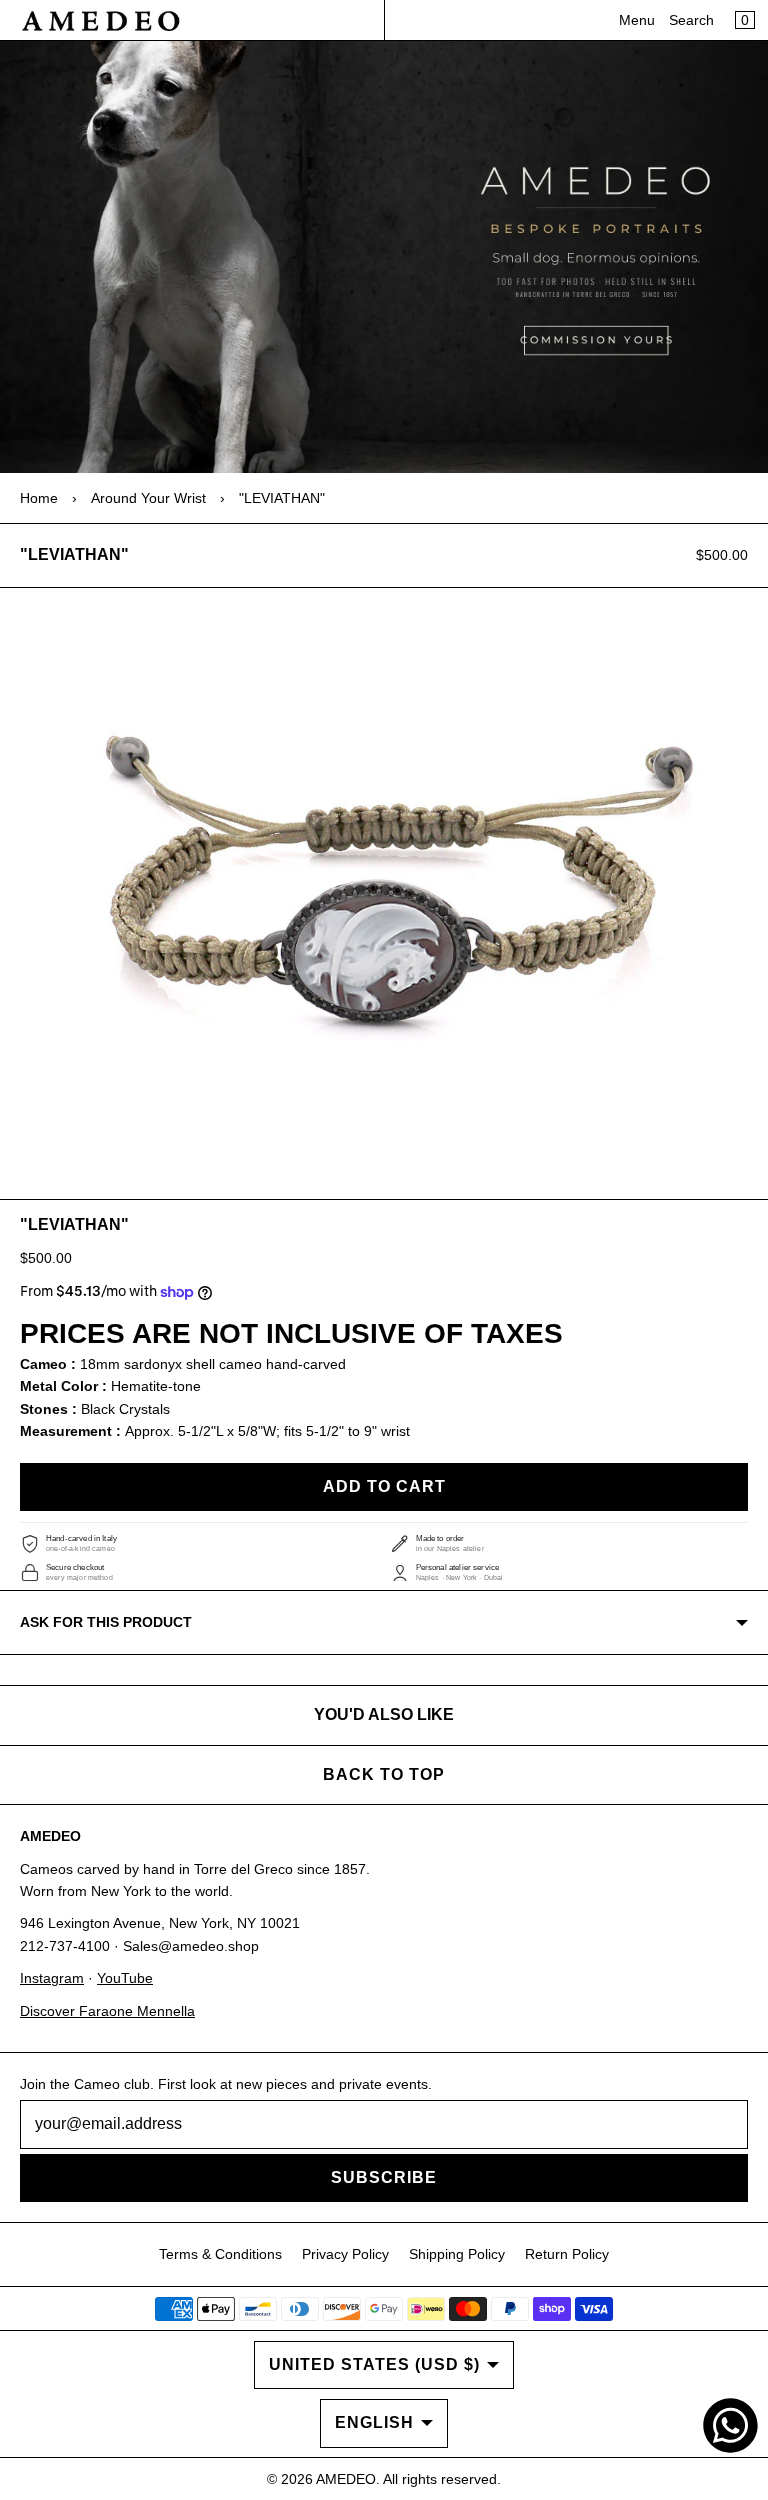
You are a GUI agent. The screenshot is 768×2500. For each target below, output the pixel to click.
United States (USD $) (374, 2364)
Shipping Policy (457, 2254)
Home (39, 498)
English (374, 2422)
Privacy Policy (345, 2254)
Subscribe (384, 2177)
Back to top (384, 1774)
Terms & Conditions (220, 2254)
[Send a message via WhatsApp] (730, 2425)
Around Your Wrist (148, 498)
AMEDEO (346, 2479)
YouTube (125, 1978)
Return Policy (567, 2254)
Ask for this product (106, 1622)
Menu (637, 20)
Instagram (52, 1978)
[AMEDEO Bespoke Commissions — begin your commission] (384, 257)
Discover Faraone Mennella (107, 2011)
